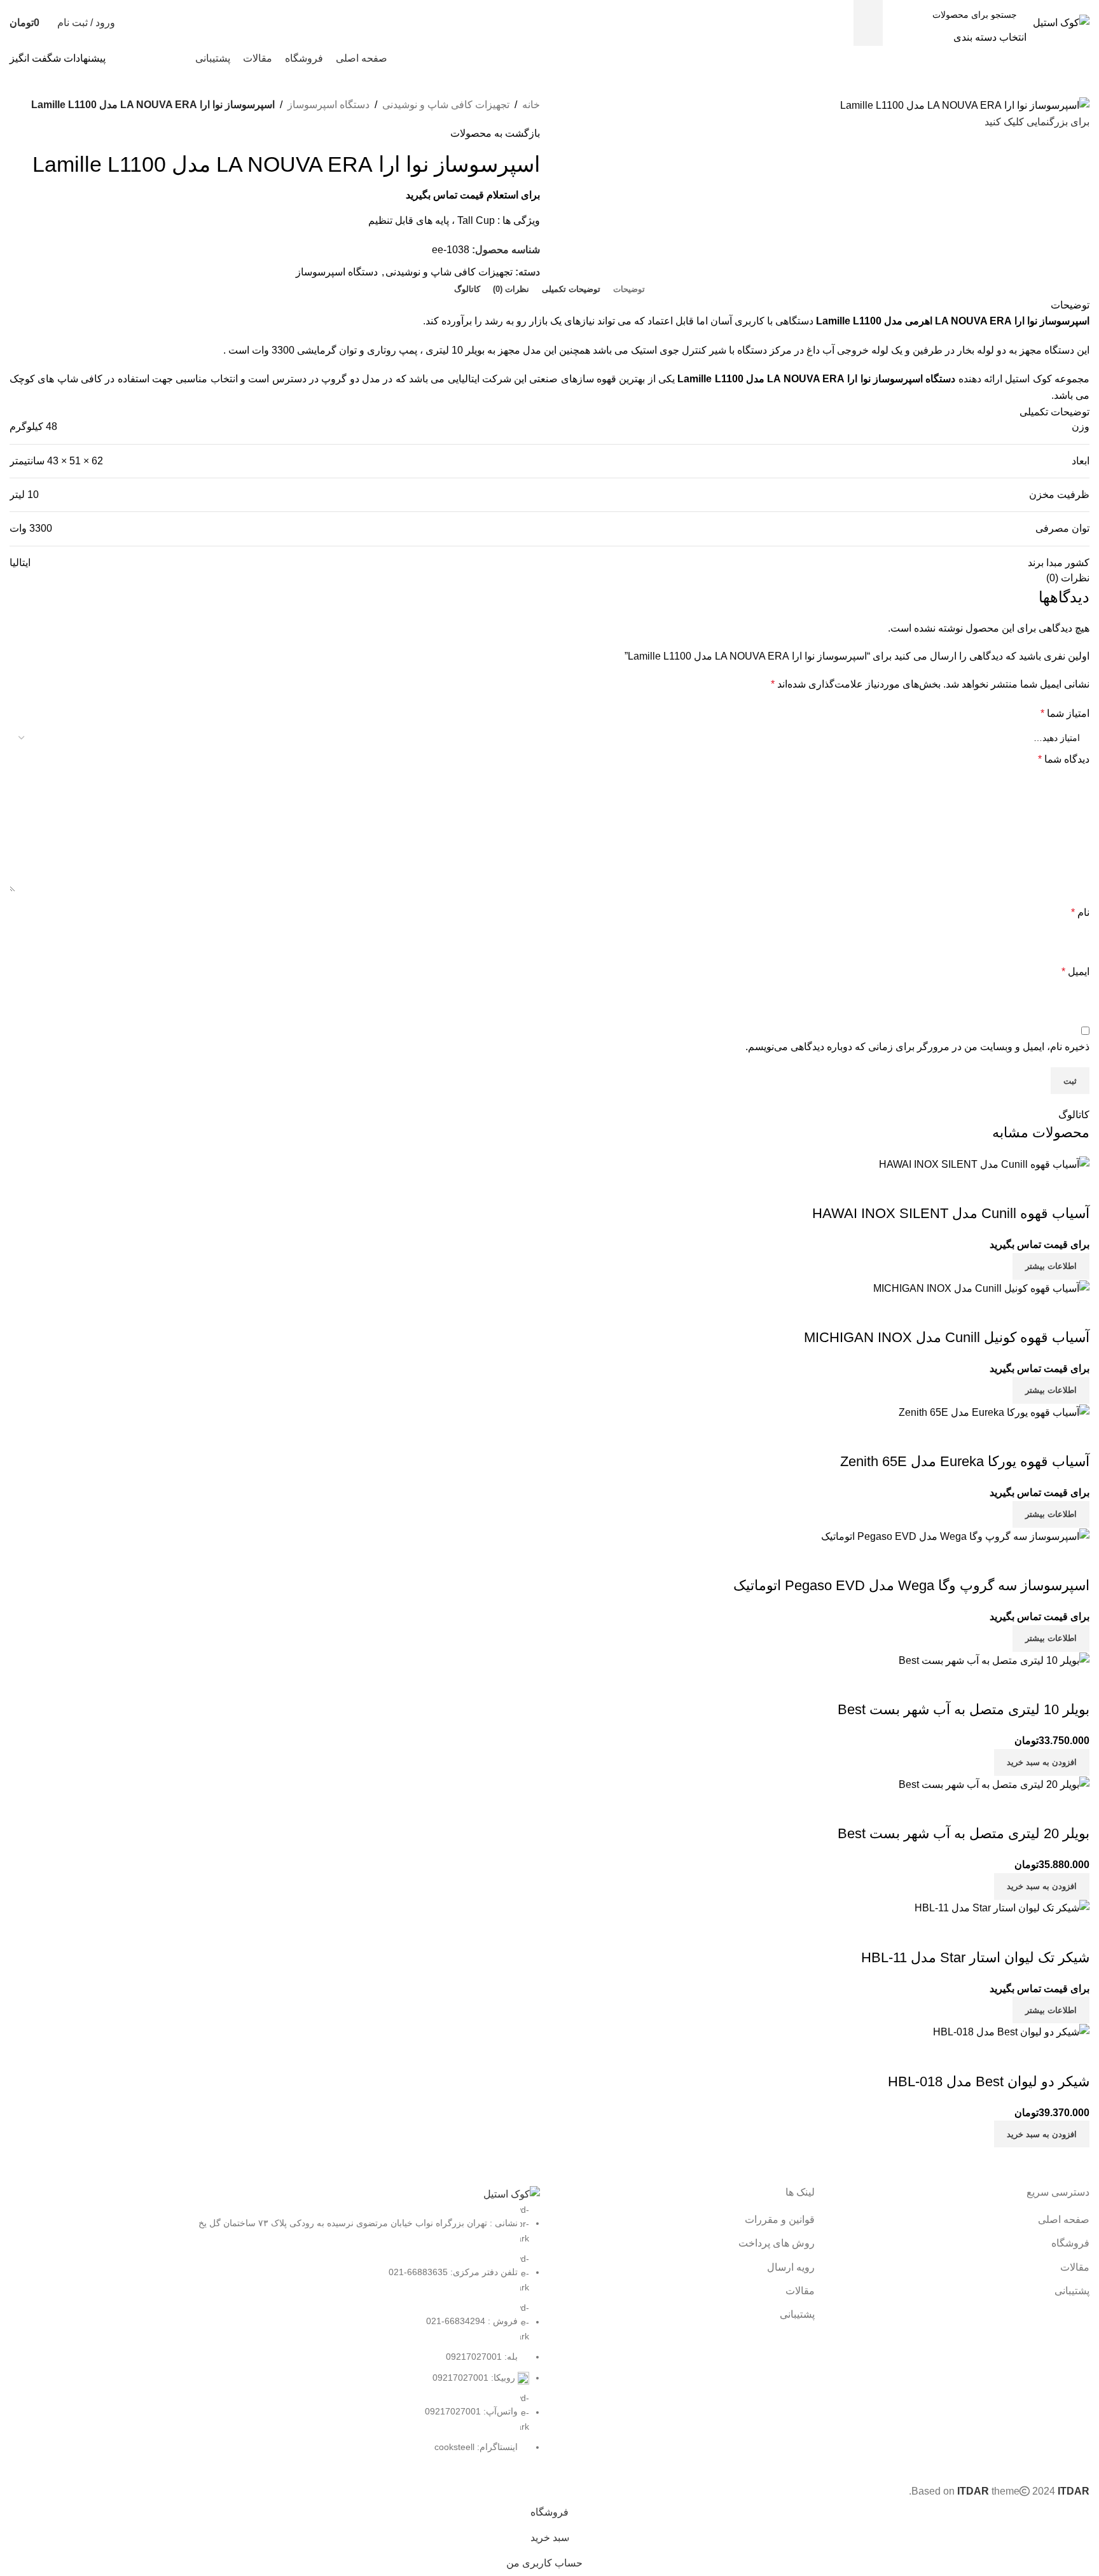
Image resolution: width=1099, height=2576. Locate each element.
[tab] (629, 289)
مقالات (1075, 2267)
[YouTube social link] (159, 58)
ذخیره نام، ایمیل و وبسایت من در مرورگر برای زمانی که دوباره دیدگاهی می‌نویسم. (917, 1047)
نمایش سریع (1074, 1808)
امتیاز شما (1065, 713)
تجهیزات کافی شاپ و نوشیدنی (446, 105)
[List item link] (275, 2329)
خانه (531, 105)
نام (1080, 912)
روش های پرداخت (777, 2243)
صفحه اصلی (1064, 2219)
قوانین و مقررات (780, 2219)
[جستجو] (868, 23)
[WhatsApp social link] (142, 58)
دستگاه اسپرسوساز (328, 105)
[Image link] (512, 2193)
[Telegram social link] (126, 58)
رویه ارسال (791, 2267)
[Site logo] (1061, 22)
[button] (1042, 1887)
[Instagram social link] (175, 58)
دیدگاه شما (1064, 759)
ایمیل (1075, 972)
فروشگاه (1070, 2243)
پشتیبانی (1072, 2291)
